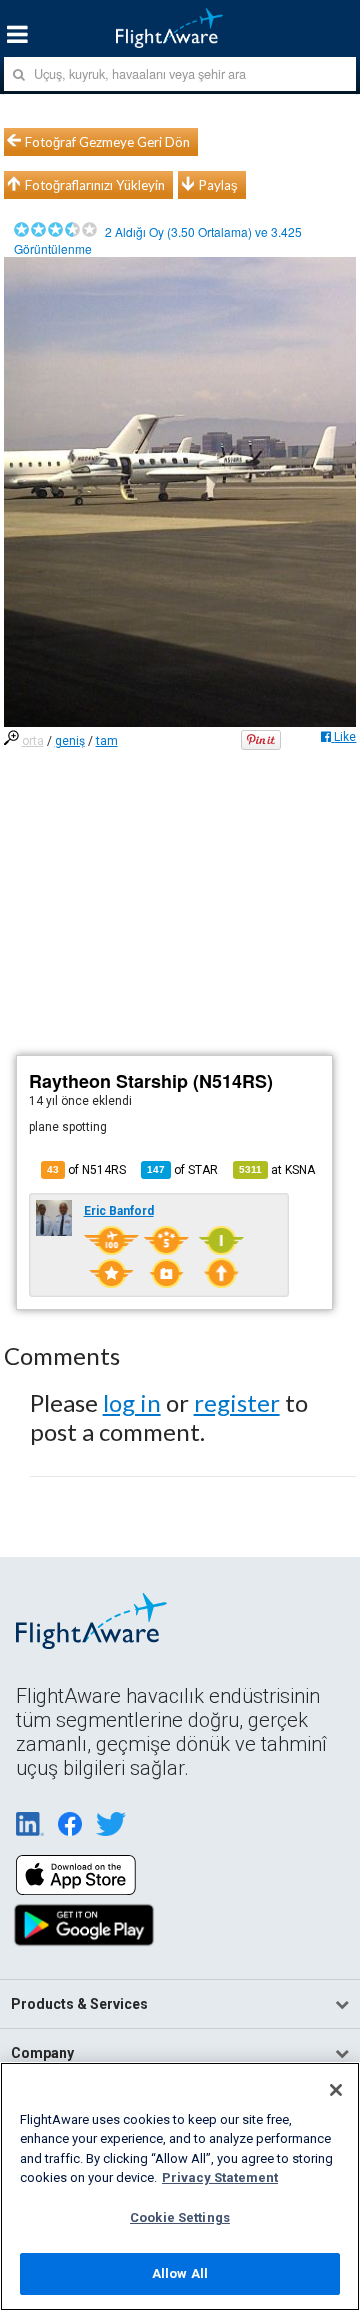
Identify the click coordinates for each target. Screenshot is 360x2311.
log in (132, 1402)
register (237, 1402)
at (277, 1170)
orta (33, 741)
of (182, 1170)
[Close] (336, 2090)
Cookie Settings (180, 2217)
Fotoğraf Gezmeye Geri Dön (107, 142)
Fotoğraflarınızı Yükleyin (95, 185)
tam (107, 741)
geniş (70, 741)
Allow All (180, 2273)
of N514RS (86, 1170)
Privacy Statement (220, 2177)
